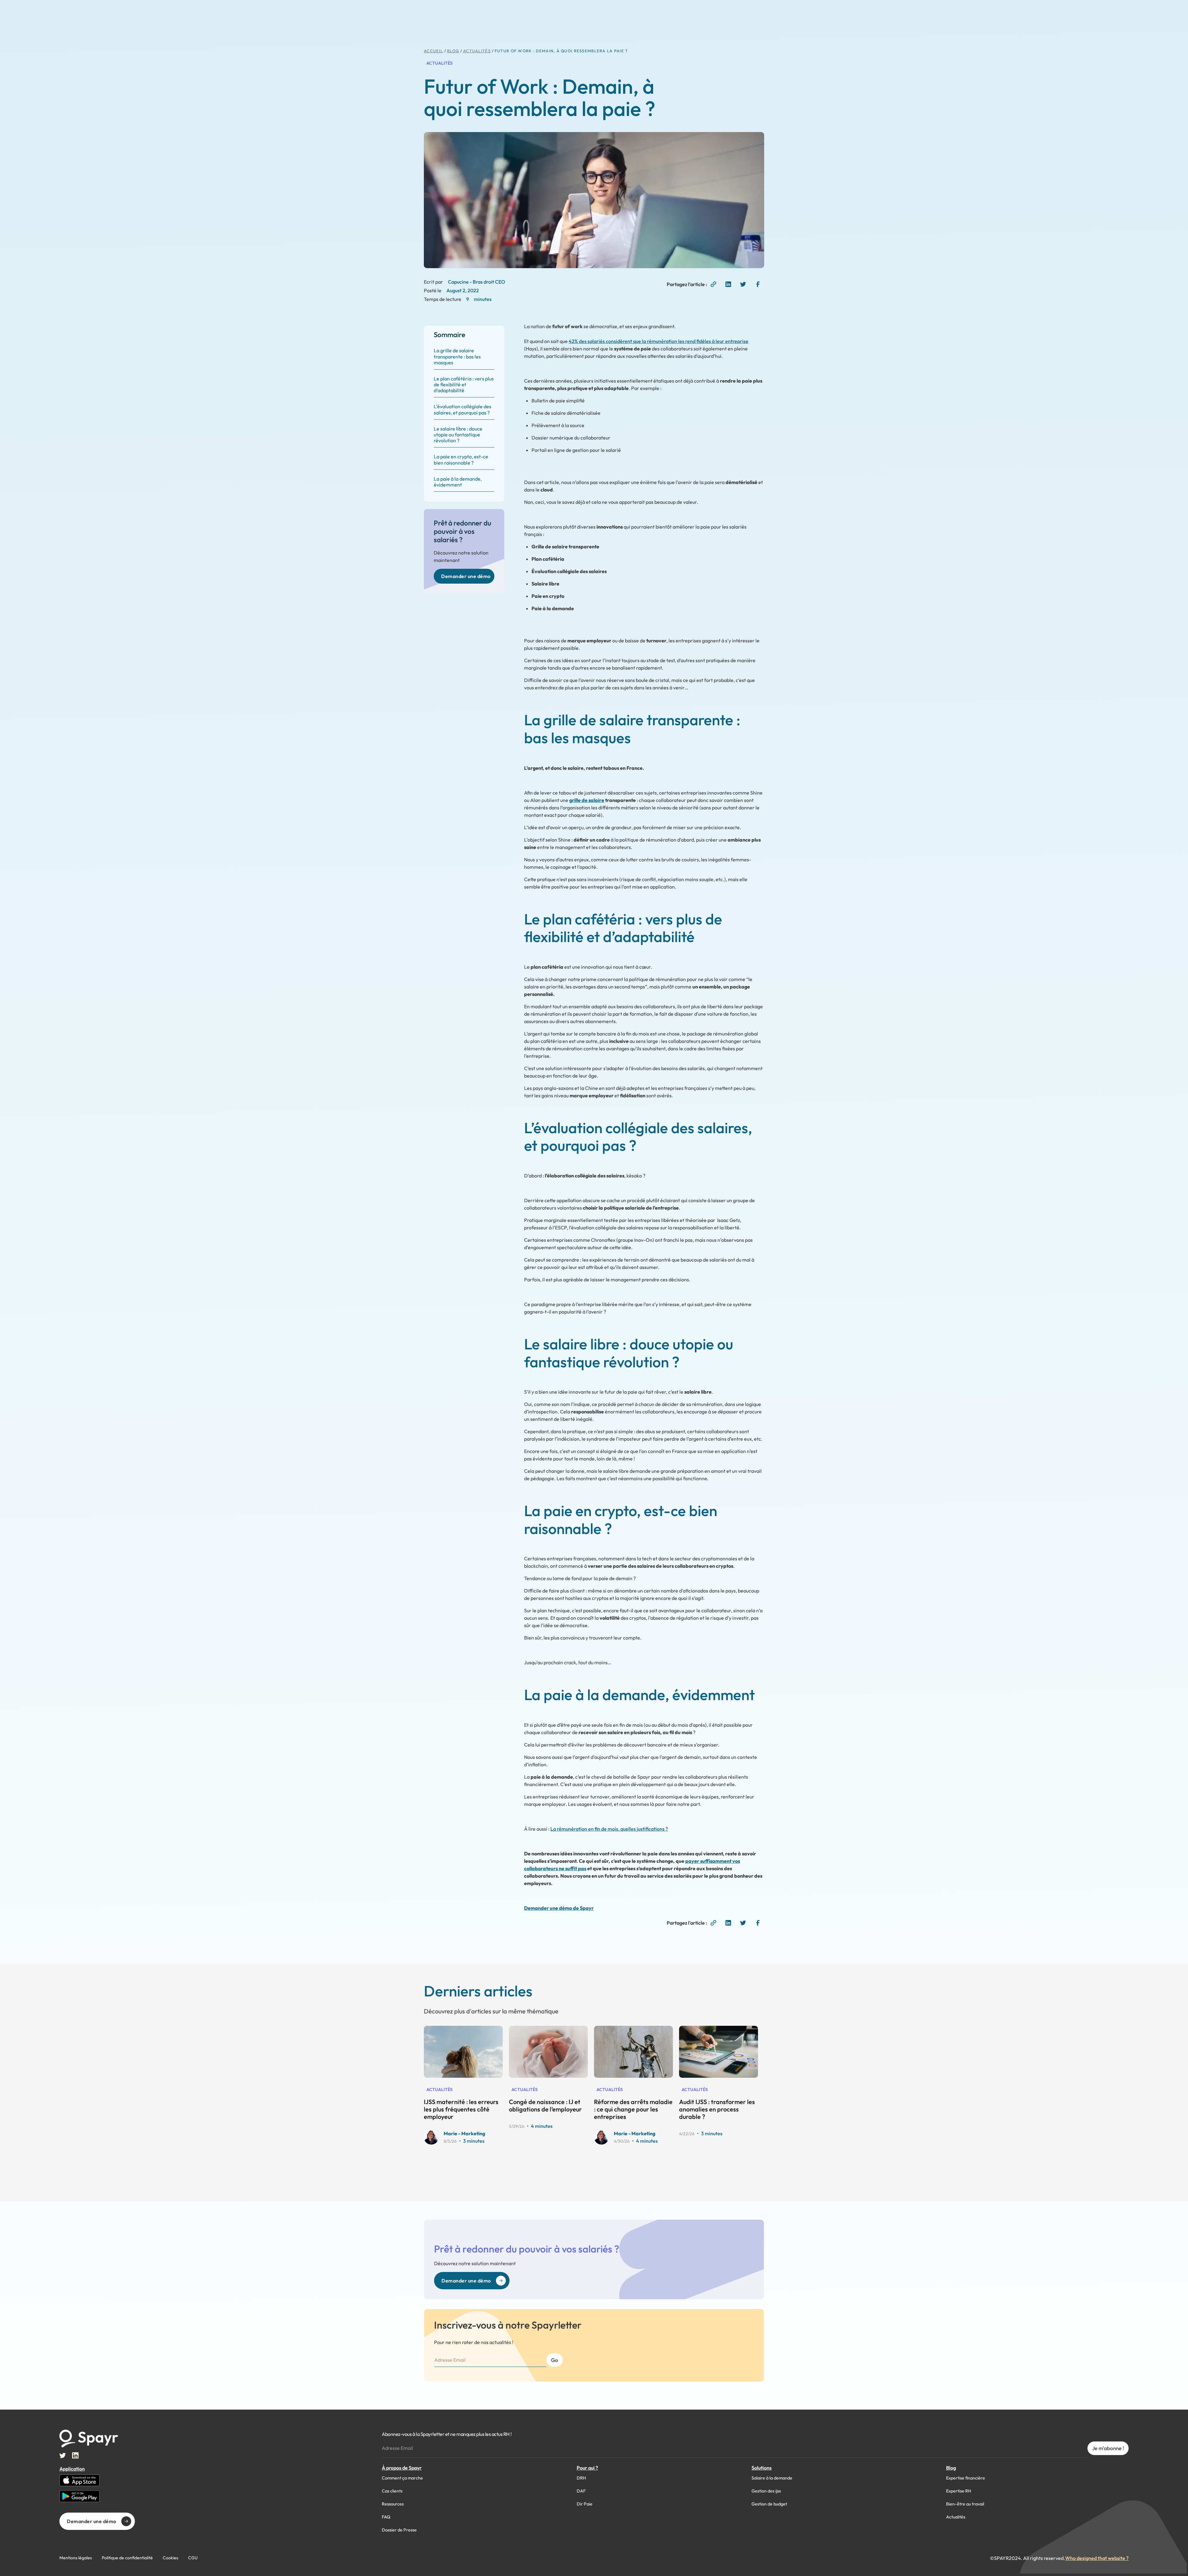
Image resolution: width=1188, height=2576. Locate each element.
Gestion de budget (769, 2504)
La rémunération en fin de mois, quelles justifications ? (609, 1829)
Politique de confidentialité (127, 2558)
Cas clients (392, 2491)
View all (600, 2008)
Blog (951, 2468)
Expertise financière (966, 2478)
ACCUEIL (433, 51)
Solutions (762, 2468)
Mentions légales (76, 2558)
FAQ (386, 2517)
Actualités (477, 51)
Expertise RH (959, 2491)
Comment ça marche (402, 2478)
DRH (581, 2478)
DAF (581, 2491)
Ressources (393, 2504)
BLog (453, 51)
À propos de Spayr (402, 2468)
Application (72, 2469)
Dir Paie (585, 2504)
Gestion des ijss (766, 2491)
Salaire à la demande (772, 2478)
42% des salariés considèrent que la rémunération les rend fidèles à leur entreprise (659, 341)
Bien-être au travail (965, 2504)
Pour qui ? (587, 2468)
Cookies (170, 2558)
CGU (193, 2558)
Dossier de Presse (399, 2530)
